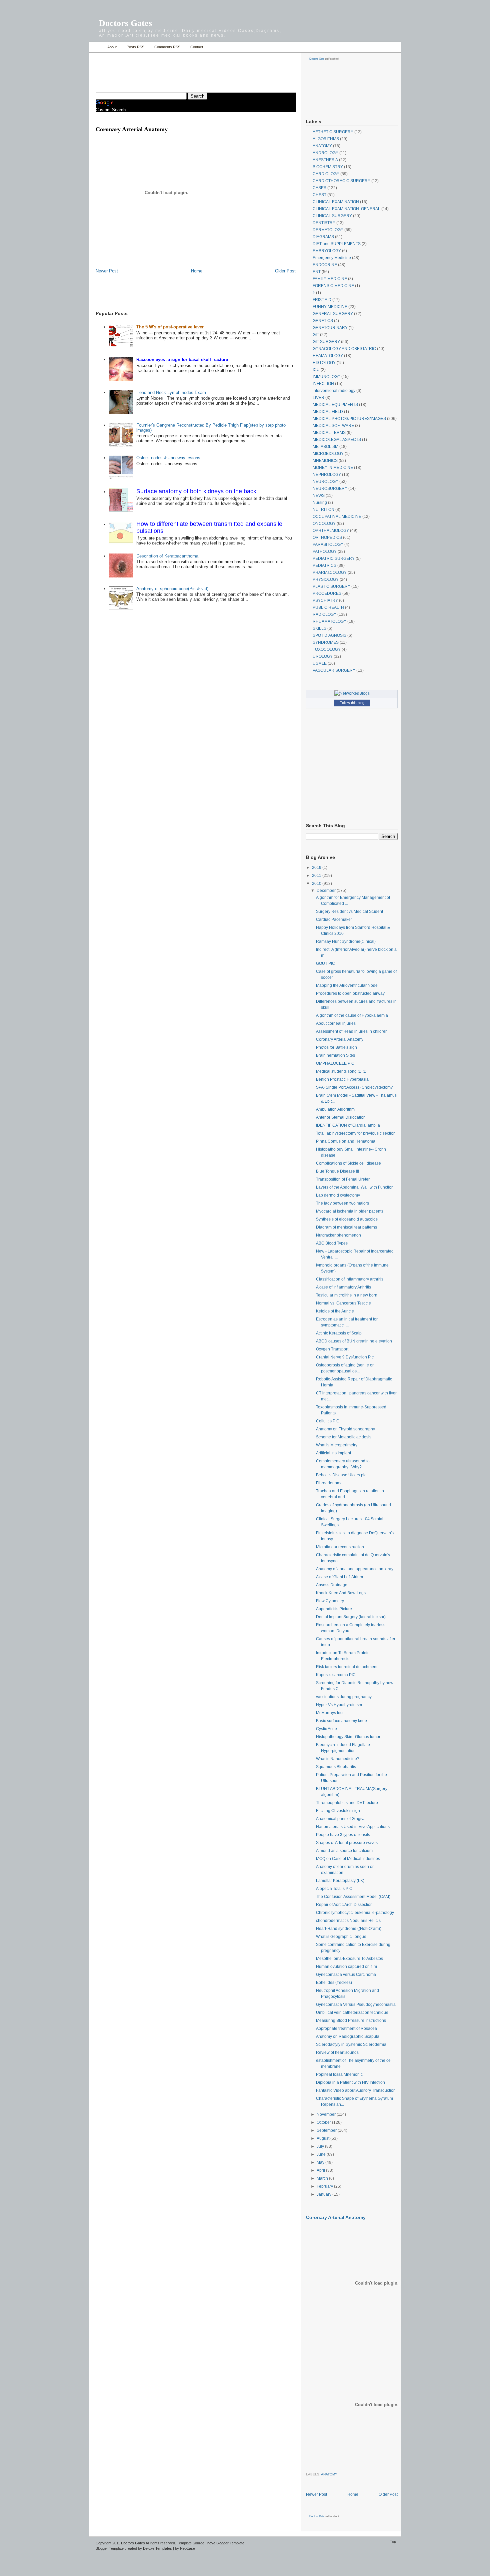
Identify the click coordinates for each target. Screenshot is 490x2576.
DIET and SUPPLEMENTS (337, 244)
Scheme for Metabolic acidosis (344, 1437)
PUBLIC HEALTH (328, 607)
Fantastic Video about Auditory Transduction (356, 2090)
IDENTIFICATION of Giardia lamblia (348, 1125)
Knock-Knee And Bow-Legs (341, 1593)
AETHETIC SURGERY (333, 132)
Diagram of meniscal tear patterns (346, 1227)
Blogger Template (110, 2548)
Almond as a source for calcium (344, 1851)
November (327, 2114)
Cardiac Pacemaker (334, 920)
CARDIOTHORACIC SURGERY (341, 181)
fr (314, 293)
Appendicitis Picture (334, 1609)
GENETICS (323, 321)
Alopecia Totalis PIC (334, 1889)
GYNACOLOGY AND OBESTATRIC (344, 349)
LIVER (318, 398)
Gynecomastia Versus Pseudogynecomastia (356, 2005)
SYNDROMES (326, 642)
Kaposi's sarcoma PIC (336, 1675)
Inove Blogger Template (225, 2543)
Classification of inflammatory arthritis (350, 1279)
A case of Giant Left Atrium (339, 1577)
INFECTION (323, 384)
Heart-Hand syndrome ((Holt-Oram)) (349, 1929)
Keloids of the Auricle (335, 1311)
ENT (317, 272)
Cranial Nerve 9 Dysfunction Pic (345, 1357)
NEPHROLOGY (327, 475)
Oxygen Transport (332, 1349)
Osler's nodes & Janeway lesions (168, 458)
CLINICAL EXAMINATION (336, 202)
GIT (316, 335)
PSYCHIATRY (325, 600)
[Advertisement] (174, 69)
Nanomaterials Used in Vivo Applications (353, 1827)
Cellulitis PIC (328, 1421)
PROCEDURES (327, 593)
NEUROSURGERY (330, 489)
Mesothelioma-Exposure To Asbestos (349, 1959)
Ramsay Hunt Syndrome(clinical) (346, 941)
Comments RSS (167, 47)
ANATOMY (322, 146)
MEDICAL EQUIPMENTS (335, 405)
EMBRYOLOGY (327, 251)
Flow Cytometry (330, 1601)
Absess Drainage (332, 1585)
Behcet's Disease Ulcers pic (341, 1475)
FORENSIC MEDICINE (333, 286)
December (327, 891)
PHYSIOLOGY (326, 579)
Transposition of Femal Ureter (343, 1179)
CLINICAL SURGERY (332, 216)
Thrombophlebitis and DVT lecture (347, 1803)
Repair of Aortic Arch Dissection (344, 1905)
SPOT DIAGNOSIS (329, 635)
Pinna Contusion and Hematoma (346, 1141)
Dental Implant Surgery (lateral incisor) (351, 1617)
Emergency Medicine (332, 258)
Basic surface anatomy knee (341, 1721)
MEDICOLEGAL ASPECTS (337, 440)
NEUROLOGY (325, 482)
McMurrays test (330, 1713)
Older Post (285, 271)
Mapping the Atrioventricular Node (347, 985)
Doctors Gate (317, 59)
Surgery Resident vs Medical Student (349, 912)
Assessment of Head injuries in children (352, 1031)
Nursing (320, 503)
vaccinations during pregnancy (344, 1697)
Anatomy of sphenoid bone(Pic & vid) (172, 589)
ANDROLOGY (325, 153)
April (321, 2170)
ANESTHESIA (325, 160)
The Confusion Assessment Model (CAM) (353, 1897)
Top (393, 2541)
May (321, 2162)
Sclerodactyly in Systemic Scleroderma (351, 2044)
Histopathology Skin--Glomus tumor (348, 1737)
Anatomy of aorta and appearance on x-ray (355, 1569)
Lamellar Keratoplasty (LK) (340, 1881)
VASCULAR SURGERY (334, 670)
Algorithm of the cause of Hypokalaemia (352, 1015)
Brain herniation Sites (335, 1055)
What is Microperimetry (337, 1445)
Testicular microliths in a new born (347, 1295)
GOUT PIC (325, 963)
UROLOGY (323, 656)
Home (96, 47)
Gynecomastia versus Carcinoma (346, 1975)
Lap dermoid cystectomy (338, 1195)
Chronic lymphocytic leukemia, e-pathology (355, 1913)
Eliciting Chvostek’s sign (338, 1811)
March (323, 2178)
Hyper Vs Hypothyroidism (339, 1705)
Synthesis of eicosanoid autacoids (347, 1219)
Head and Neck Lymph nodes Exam (171, 392)
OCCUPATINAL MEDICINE (337, 517)
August (323, 2138)
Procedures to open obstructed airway (350, 993)
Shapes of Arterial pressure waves (347, 1843)
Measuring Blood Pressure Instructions (351, 2021)
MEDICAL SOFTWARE (333, 426)
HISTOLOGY (324, 363)
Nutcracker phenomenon (338, 1235)
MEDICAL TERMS (329, 433)
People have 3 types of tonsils (343, 1835)
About (112, 47)
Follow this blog (352, 703)
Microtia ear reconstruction (340, 1547)
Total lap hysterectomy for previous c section (356, 1133)
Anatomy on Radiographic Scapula (348, 2036)
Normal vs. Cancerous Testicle (343, 1303)
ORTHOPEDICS (327, 538)
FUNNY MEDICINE (330, 307)
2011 (317, 876)
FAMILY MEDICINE (330, 279)
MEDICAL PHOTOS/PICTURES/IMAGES (349, 419)
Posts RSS (135, 47)
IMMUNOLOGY (326, 377)
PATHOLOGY (325, 552)
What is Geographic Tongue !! (343, 1937)
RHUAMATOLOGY (329, 621)
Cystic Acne (326, 1729)
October (324, 2122)
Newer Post (107, 271)
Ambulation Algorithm (335, 1109)
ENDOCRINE (325, 265)
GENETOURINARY (330, 328)
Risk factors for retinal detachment (347, 1667)
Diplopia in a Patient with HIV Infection (350, 2082)
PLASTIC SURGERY (331, 586)
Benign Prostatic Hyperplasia (342, 1079)
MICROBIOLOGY (328, 454)
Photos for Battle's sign (336, 1047)
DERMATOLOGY (328, 230)
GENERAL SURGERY (333, 314)
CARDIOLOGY (326, 174)
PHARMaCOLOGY (330, 572)
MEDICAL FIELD (328, 412)
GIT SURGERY (326, 342)
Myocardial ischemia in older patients (350, 1211)
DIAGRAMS (323, 237)
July (321, 2146)
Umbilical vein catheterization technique (352, 2013)
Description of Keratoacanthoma (167, 556)
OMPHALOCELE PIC (335, 1063)
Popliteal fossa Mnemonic (339, 2074)
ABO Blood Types (332, 1243)
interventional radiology (334, 391)
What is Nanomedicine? (338, 1759)
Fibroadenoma (329, 1483)
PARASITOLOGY (328, 545)
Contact (197, 47)
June (322, 2154)
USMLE (320, 663)
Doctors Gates (125, 23)
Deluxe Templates (157, 2548)
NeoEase (187, 2548)
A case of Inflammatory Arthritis (343, 1287)
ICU (316, 370)
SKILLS (319, 628)
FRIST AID (322, 300)
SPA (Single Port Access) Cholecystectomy (354, 1087)
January (324, 2194)
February (325, 2186)
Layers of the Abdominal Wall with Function (355, 1187)
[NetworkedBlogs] (352, 693)
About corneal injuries (336, 1023)
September (327, 2130)
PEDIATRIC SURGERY (334, 558)
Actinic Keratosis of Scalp (339, 1333)
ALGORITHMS (326, 139)
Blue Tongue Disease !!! (337, 1171)
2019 (317, 868)
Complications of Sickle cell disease (348, 1163)
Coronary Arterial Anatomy (340, 1039)
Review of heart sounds (337, 2052)
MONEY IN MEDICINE (333, 468)
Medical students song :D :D (341, 1071)
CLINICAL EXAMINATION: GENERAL (346, 209)
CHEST (319, 195)
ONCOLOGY (324, 524)
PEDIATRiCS (324, 565)
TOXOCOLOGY (327, 649)
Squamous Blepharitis (336, 1767)
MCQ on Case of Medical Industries (348, 1859)
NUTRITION (323, 510)
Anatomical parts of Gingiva (341, 1819)
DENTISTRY (324, 223)
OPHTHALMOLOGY (331, 531)
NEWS (319, 496)
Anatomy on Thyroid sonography (345, 1429)
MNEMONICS (325, 461)
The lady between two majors (342, 1203)
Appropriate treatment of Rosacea (346, 2028)
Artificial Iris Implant (333, 1453)
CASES (319, 188)
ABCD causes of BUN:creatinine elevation (354, 1341)
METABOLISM (325, 447)
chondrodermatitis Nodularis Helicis (348, 1921)
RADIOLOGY (324, 614)
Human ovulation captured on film (346, 1967)
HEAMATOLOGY (328, 356)
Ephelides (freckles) (334, 1983)
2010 (317, 884)
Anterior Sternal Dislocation (341, 1117)
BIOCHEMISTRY (328, 167)
